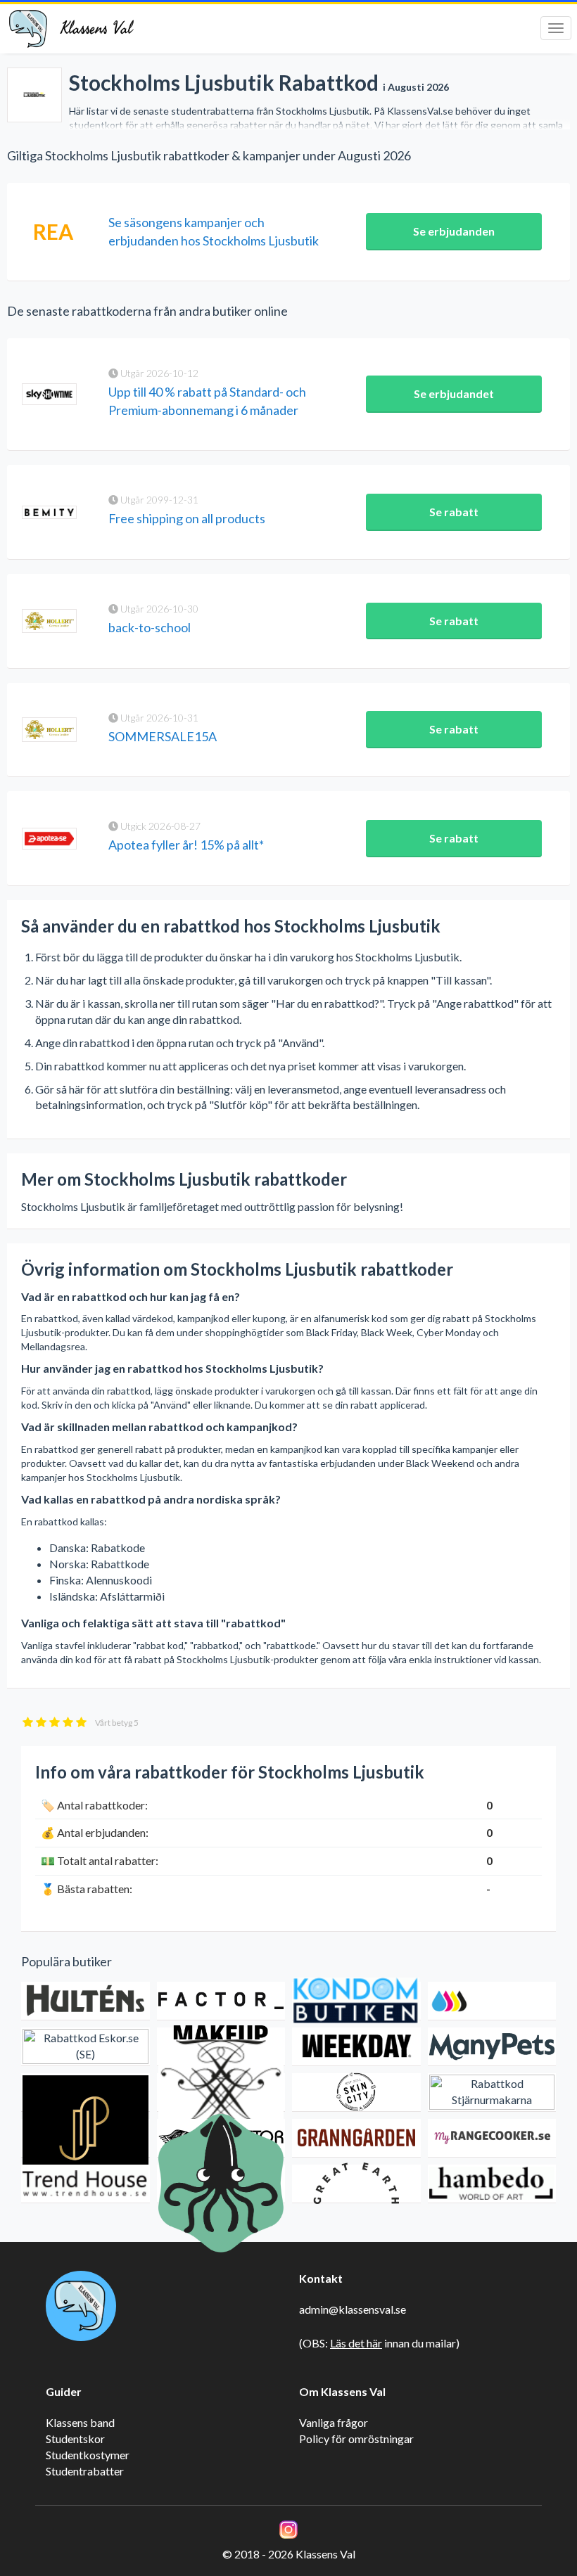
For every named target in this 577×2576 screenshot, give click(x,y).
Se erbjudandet (454, 393)
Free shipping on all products (187, 518)
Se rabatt (454, 512)
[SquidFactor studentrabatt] (221, 2184)
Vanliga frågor (334, 2422)
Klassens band (80, 2422)
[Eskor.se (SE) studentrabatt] (85, 2047)
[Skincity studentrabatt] (356, 2093)
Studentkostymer (88, 2455)
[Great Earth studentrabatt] (356, 2184)
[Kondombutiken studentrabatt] (356, 2001)
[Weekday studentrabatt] (356, 2047)
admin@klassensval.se (353, 2309)
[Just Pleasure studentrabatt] (85, 2138)
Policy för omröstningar (356, 2439)
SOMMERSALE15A (163, 736)
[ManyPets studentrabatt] (492, 2047)
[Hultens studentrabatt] (85, 2001)
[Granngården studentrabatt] (356, 2138)
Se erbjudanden (454, 231)
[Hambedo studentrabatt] (492, 2184)
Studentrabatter (85, 2471)
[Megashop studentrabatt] (492, 2001)
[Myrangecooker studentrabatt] (492, 2138)
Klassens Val (96, 28)
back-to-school (150, 627)
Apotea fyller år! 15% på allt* (186, 845)
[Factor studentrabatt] (221, 2001)
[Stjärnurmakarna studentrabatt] (492, 2093)
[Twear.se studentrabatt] (221, 2093)
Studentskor (75, 2439)
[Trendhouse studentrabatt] (85, 2184)
